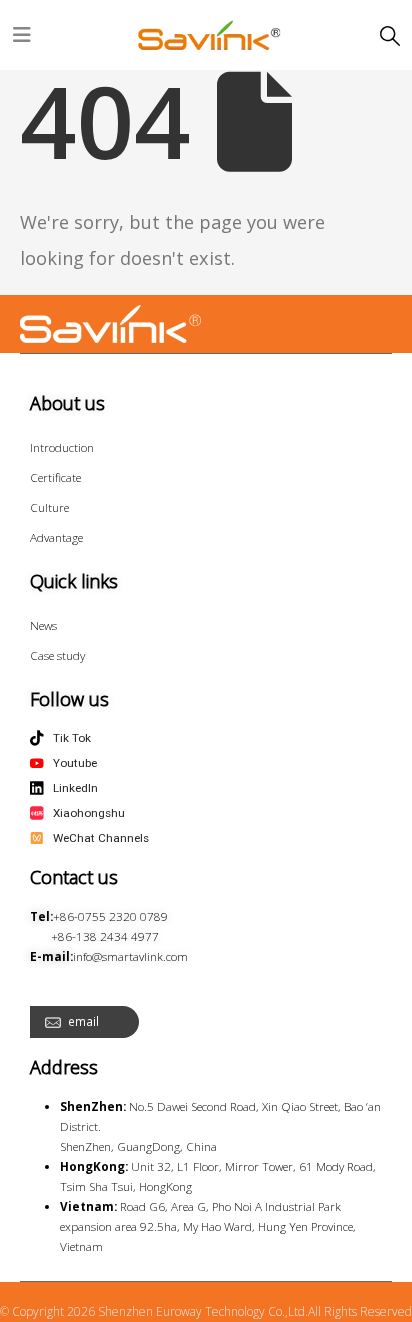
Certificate (55, 477)
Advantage (56, 537)
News (43, 625)
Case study (57, 655)
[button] (390, 36)
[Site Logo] (210, 35)
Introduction (62, 447)
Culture (49, 507)
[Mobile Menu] (22, 35)
